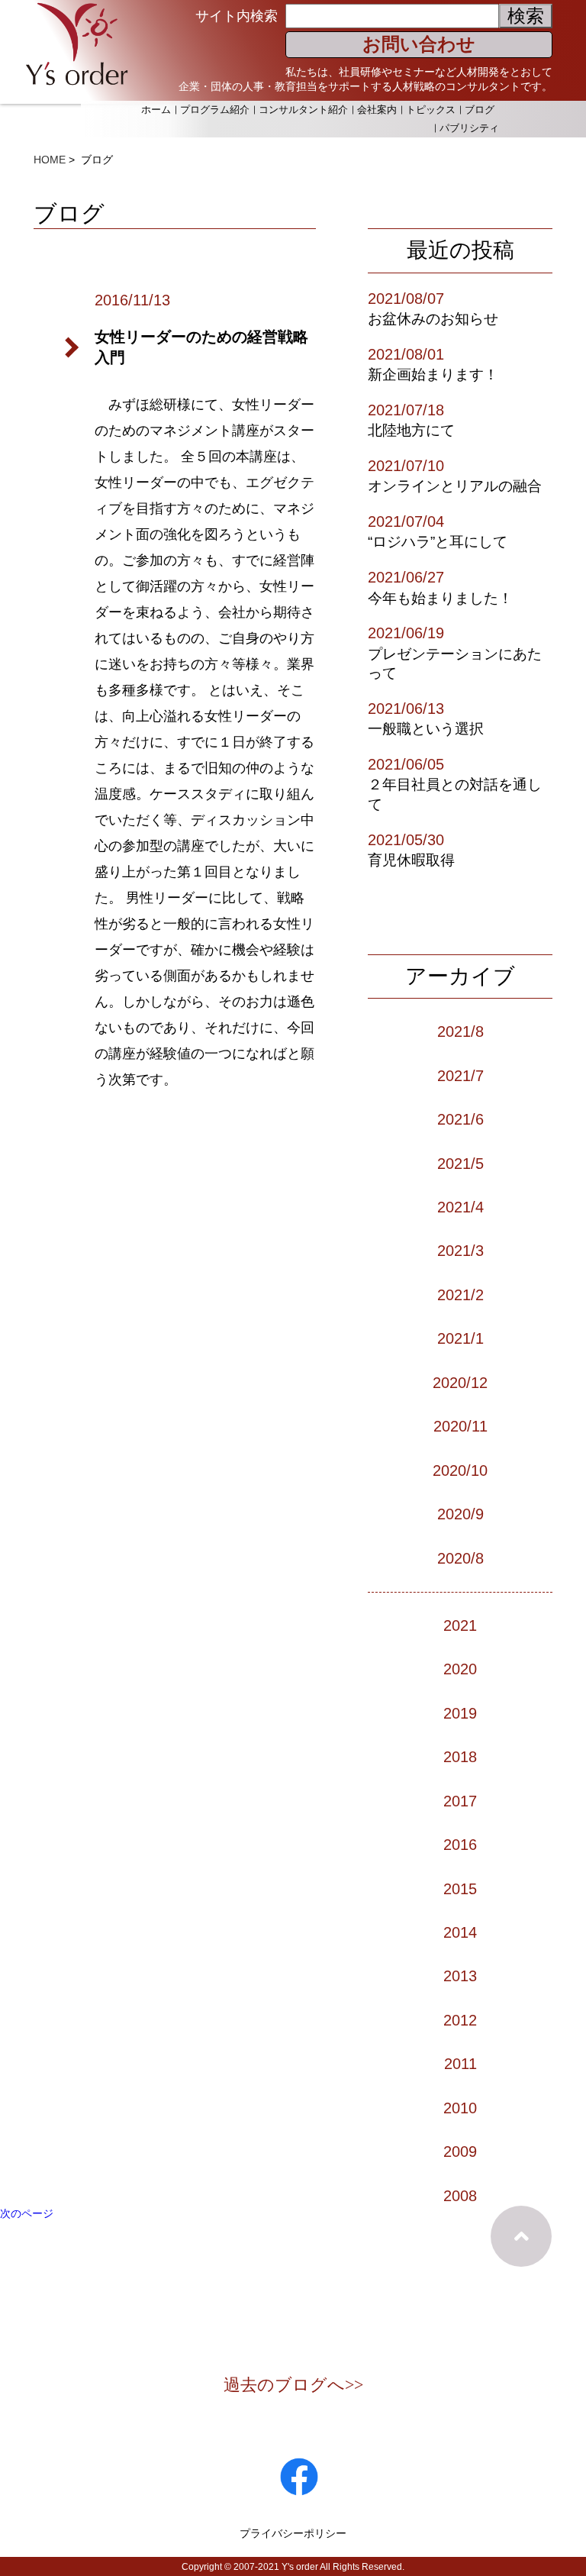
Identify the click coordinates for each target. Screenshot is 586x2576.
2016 (460, 1845)
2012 (460, 2020)
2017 (460, 1801)
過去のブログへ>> (293, 2385)
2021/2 (460, 1295)
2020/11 (460, 1426)
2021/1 (460, 1338)
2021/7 (460, 1076)
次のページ (27, 2213)
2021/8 (460, 1031)
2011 (460, 2064)
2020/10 (460, 1470)
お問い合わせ (419, 44)
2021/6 (460, 1119)
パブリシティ (469, 128)
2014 (460, 1932)
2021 (460, 1625)
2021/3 (460, 1251)
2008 (460, 2196)
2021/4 (460, 1207)
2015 (460, 1889)
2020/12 (460, 1383)
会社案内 (377, 110)
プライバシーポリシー (293, 2533)
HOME (50, 160)
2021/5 (460, 1164)
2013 (460, 1976)
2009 (460, 2152)
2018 (460, 1757)
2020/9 (460, 1514)
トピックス (431, 110)
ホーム (156, 110)
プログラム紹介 (215, 110)
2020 (460, 1669)
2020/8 (460, 1558)
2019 (460, 1713)
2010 (460, 2108)
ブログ (480, 110)
